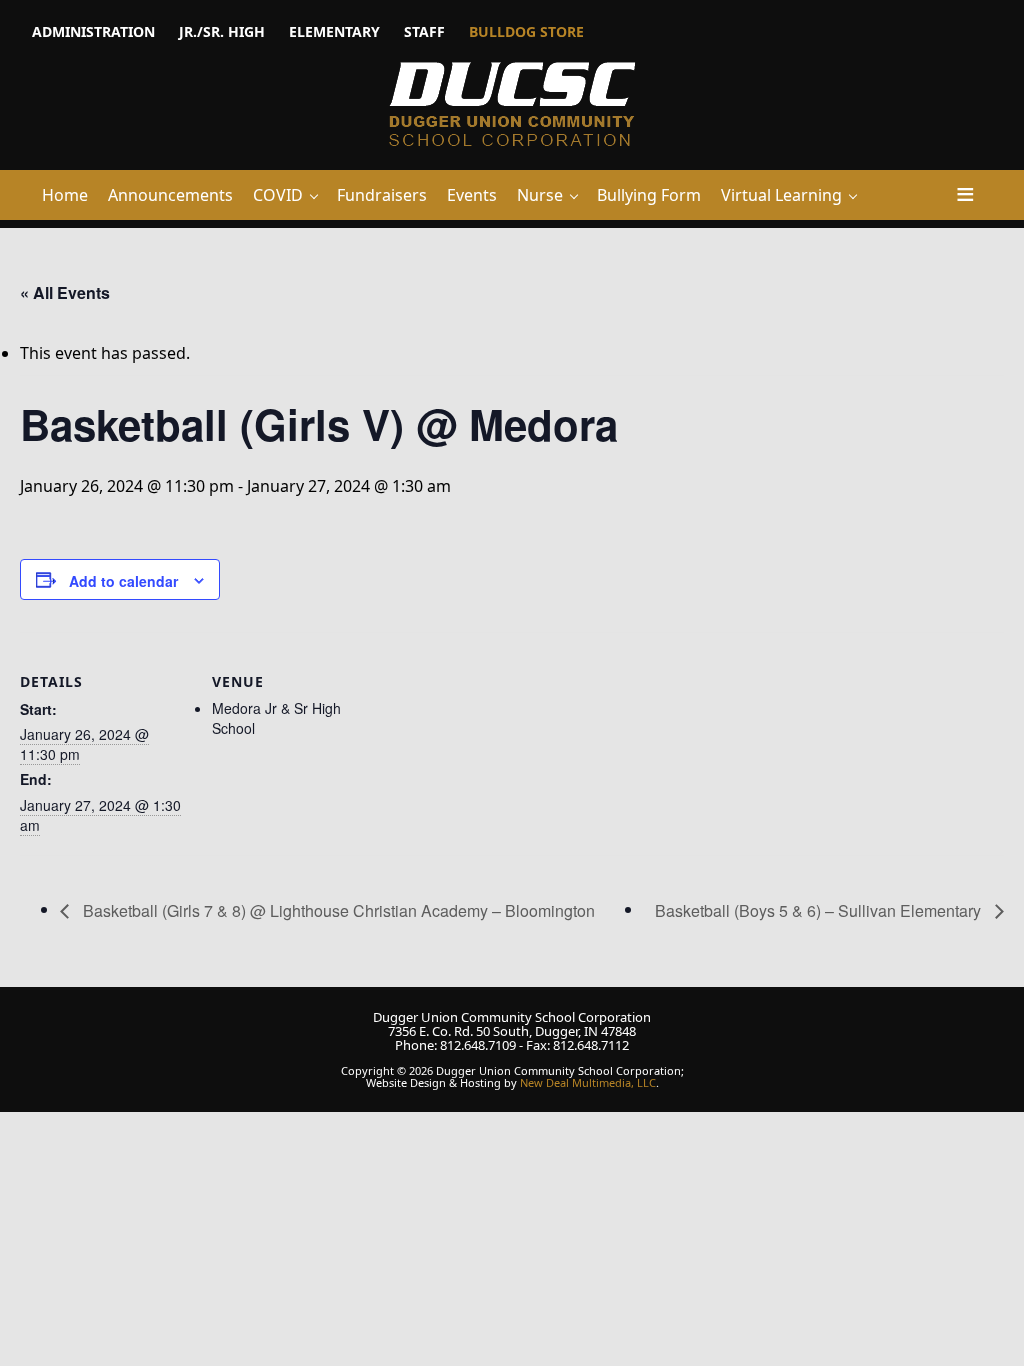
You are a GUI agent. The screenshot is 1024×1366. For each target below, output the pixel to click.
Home (65, 195)
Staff (424, 31)
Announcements (170, 195)
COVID (278, 195)
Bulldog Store (526, 31)
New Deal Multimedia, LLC (588, 1082)
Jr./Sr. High (222, 31)
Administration (93, 31)
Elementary (334, 31)
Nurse (540, 195)
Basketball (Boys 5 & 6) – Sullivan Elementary (820, 910)
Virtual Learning (781, 195)
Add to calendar (123, 581)
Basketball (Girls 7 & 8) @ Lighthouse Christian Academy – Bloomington (337, 910)
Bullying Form (649, 195)
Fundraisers (382, 195)
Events (472, 195)
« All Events (65, 292)
